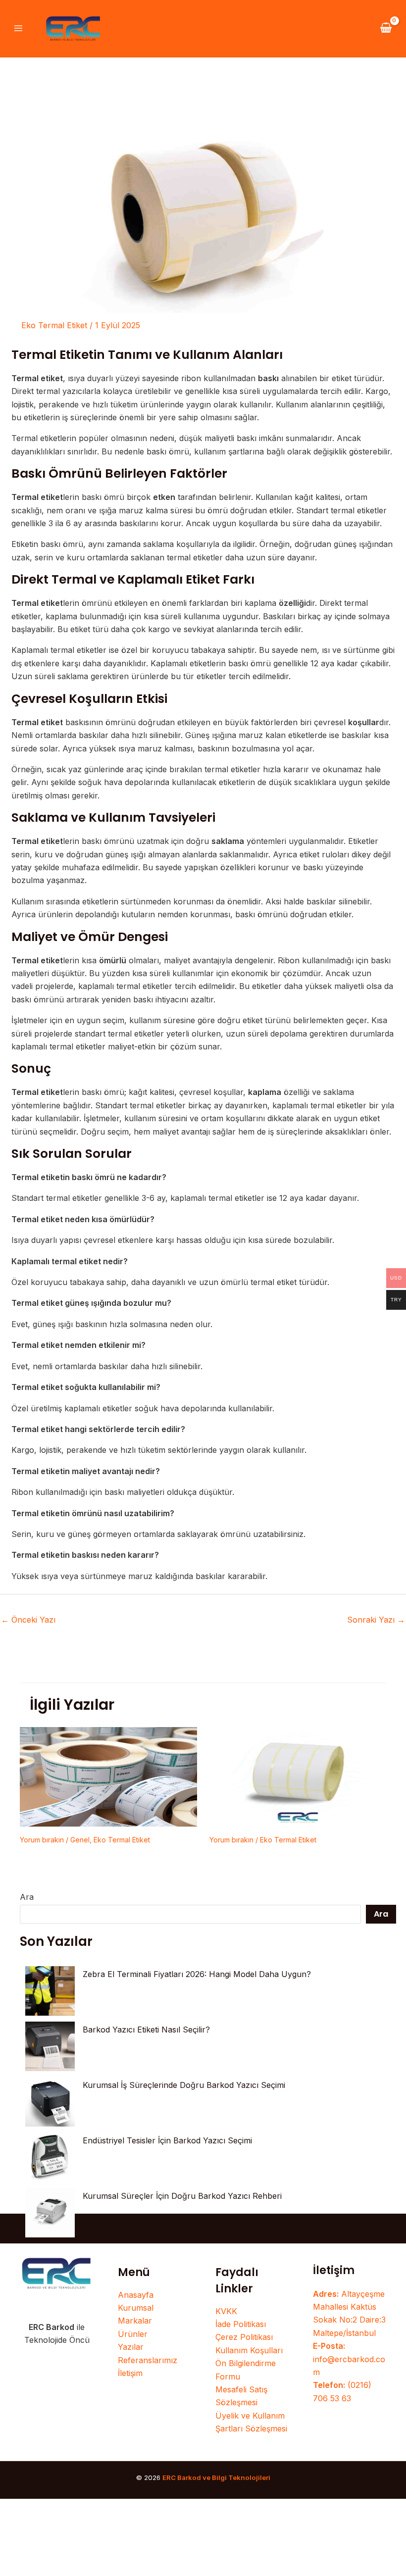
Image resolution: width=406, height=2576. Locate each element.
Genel (80, 1840)
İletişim (130, 2373)
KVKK (226, 2311)
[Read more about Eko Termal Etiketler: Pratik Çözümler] (298, 1776)
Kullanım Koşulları (249, 2350)
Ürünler (133, 2334)
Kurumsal (136, 2308)
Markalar (135, 2321)
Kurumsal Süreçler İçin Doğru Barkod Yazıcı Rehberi (182, 2196)
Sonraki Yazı (376, 1620)
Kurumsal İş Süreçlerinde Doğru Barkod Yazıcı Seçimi (184, 2085)
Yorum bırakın (42, 1840)
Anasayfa (136, 2295)
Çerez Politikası (244, 2337)
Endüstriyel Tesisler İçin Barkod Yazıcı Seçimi (167, 2140)
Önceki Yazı (28, 1620)
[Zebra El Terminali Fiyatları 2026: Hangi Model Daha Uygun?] (50, 1991)
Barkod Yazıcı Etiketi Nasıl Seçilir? (146, 2030)
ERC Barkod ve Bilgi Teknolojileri (216, 2477)
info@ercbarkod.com (349, 2359)
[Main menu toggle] (18, 28)
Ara (27, 1897)
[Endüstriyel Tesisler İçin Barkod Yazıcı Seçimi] (50, 2157)
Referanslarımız (148, 2360)
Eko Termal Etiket (54, 325)
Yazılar (131, 2347)
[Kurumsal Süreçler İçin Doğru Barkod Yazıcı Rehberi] (50, 2213)
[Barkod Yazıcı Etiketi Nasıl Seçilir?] (50, 2046)
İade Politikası (241, 2324)
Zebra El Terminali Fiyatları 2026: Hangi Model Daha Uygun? (197, 1974)
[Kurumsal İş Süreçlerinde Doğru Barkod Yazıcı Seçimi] (50, 2102)
